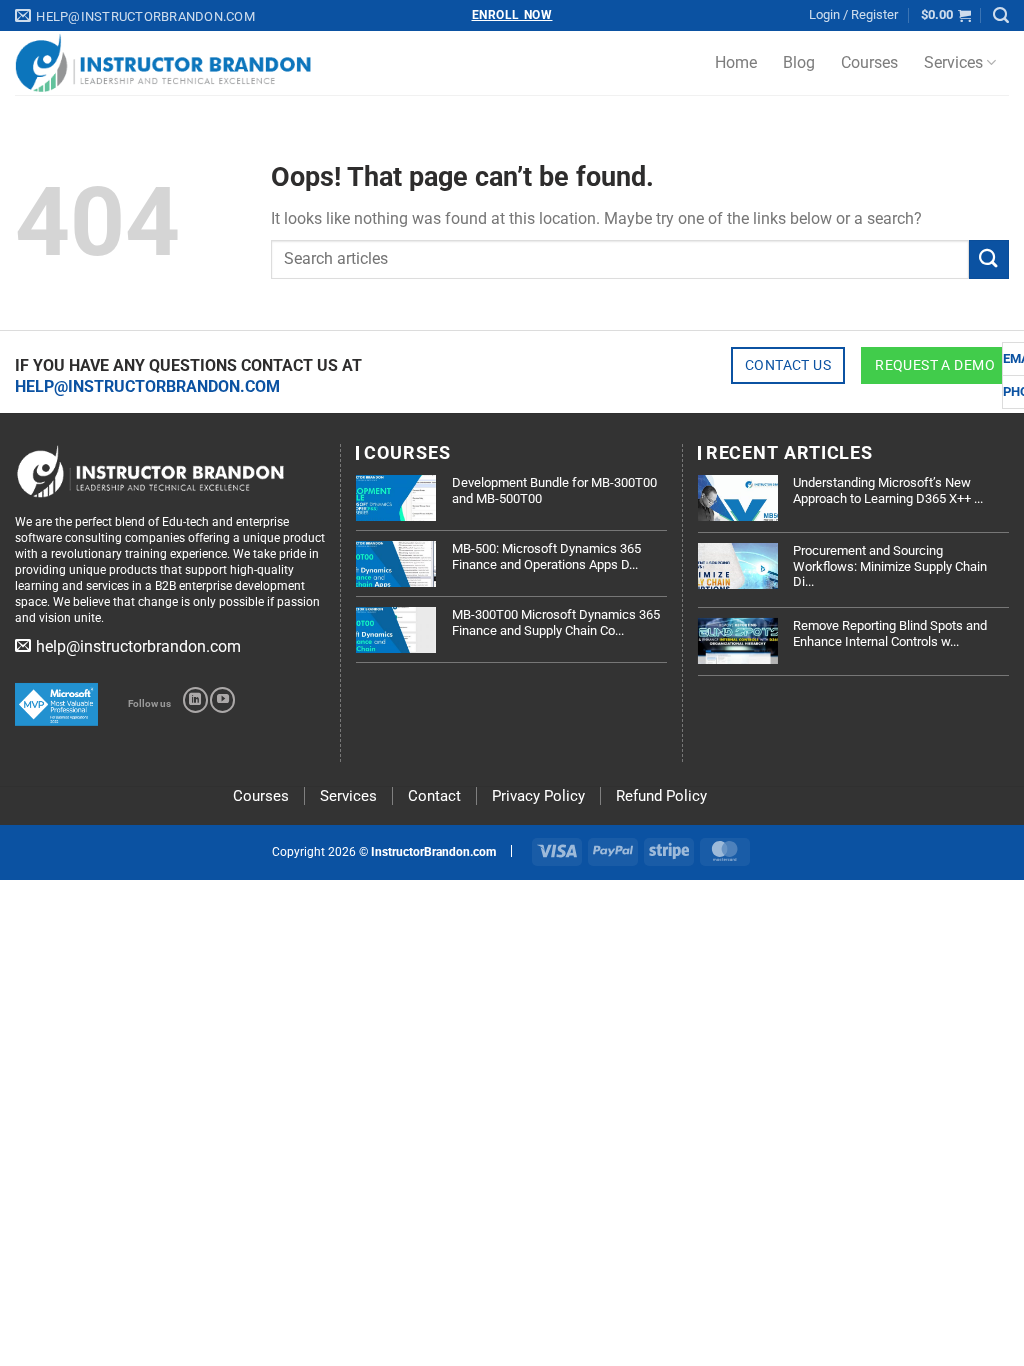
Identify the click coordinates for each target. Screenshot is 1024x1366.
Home (736, 62)
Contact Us (788, 365)
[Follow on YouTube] (222, 700)
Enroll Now (512, 15)
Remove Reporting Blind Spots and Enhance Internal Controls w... (890, 633)
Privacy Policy (538, 796)
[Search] (1001, 15)
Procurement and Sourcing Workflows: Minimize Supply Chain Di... (890, 566)
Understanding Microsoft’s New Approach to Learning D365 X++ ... (888, 490)
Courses (869, 62)
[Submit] (989, 259)
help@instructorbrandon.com (147, 386)
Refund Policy (661, 796)
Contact (434, 796)
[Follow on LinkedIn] (195, 700)
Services (953, 62)
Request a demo (935, 365)
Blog (799, 62)
